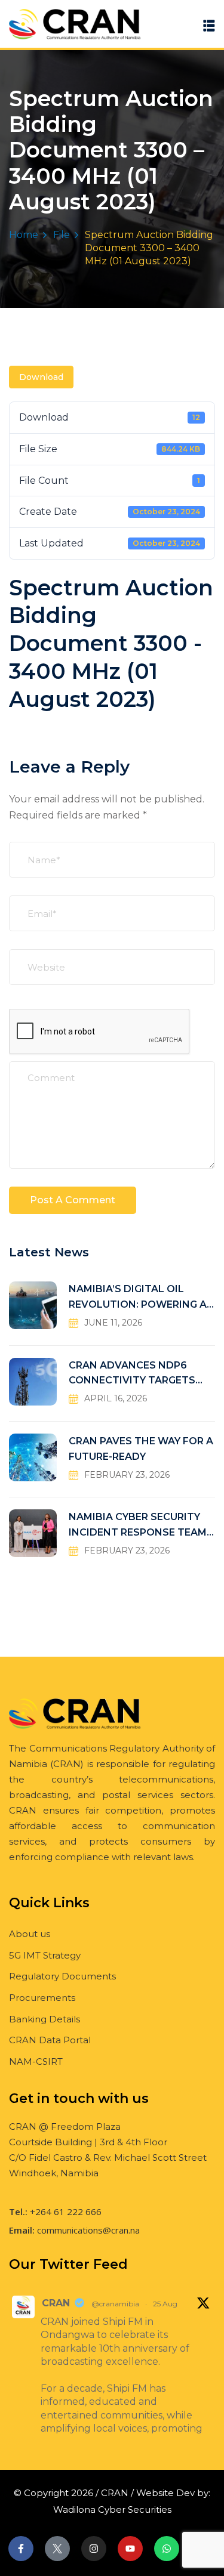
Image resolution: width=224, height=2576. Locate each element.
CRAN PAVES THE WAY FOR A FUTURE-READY (141, 1449)
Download (41, 377)
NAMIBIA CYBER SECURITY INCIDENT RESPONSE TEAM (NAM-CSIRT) (138, 1526)
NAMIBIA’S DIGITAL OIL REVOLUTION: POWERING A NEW (138, 1298)
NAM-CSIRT (36, 2061)
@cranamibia (115, 2304)
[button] (209, 25)
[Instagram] (94, 2549)
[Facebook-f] (21, 2549)
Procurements (42, 1998)
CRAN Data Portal (50, 2040)
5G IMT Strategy (45, 1955)
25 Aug (165, 2304)
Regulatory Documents (62, 1976)
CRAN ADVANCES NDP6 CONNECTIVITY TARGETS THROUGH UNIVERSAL (132, 1374)
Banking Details (45, 2019)
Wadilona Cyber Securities (112, 2509)
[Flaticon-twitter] (57, 2549)
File (62, 235)
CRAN (56, 2303)
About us (30, 1934)
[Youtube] (130, 2549)
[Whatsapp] (167, 2549)
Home (24, 235)
